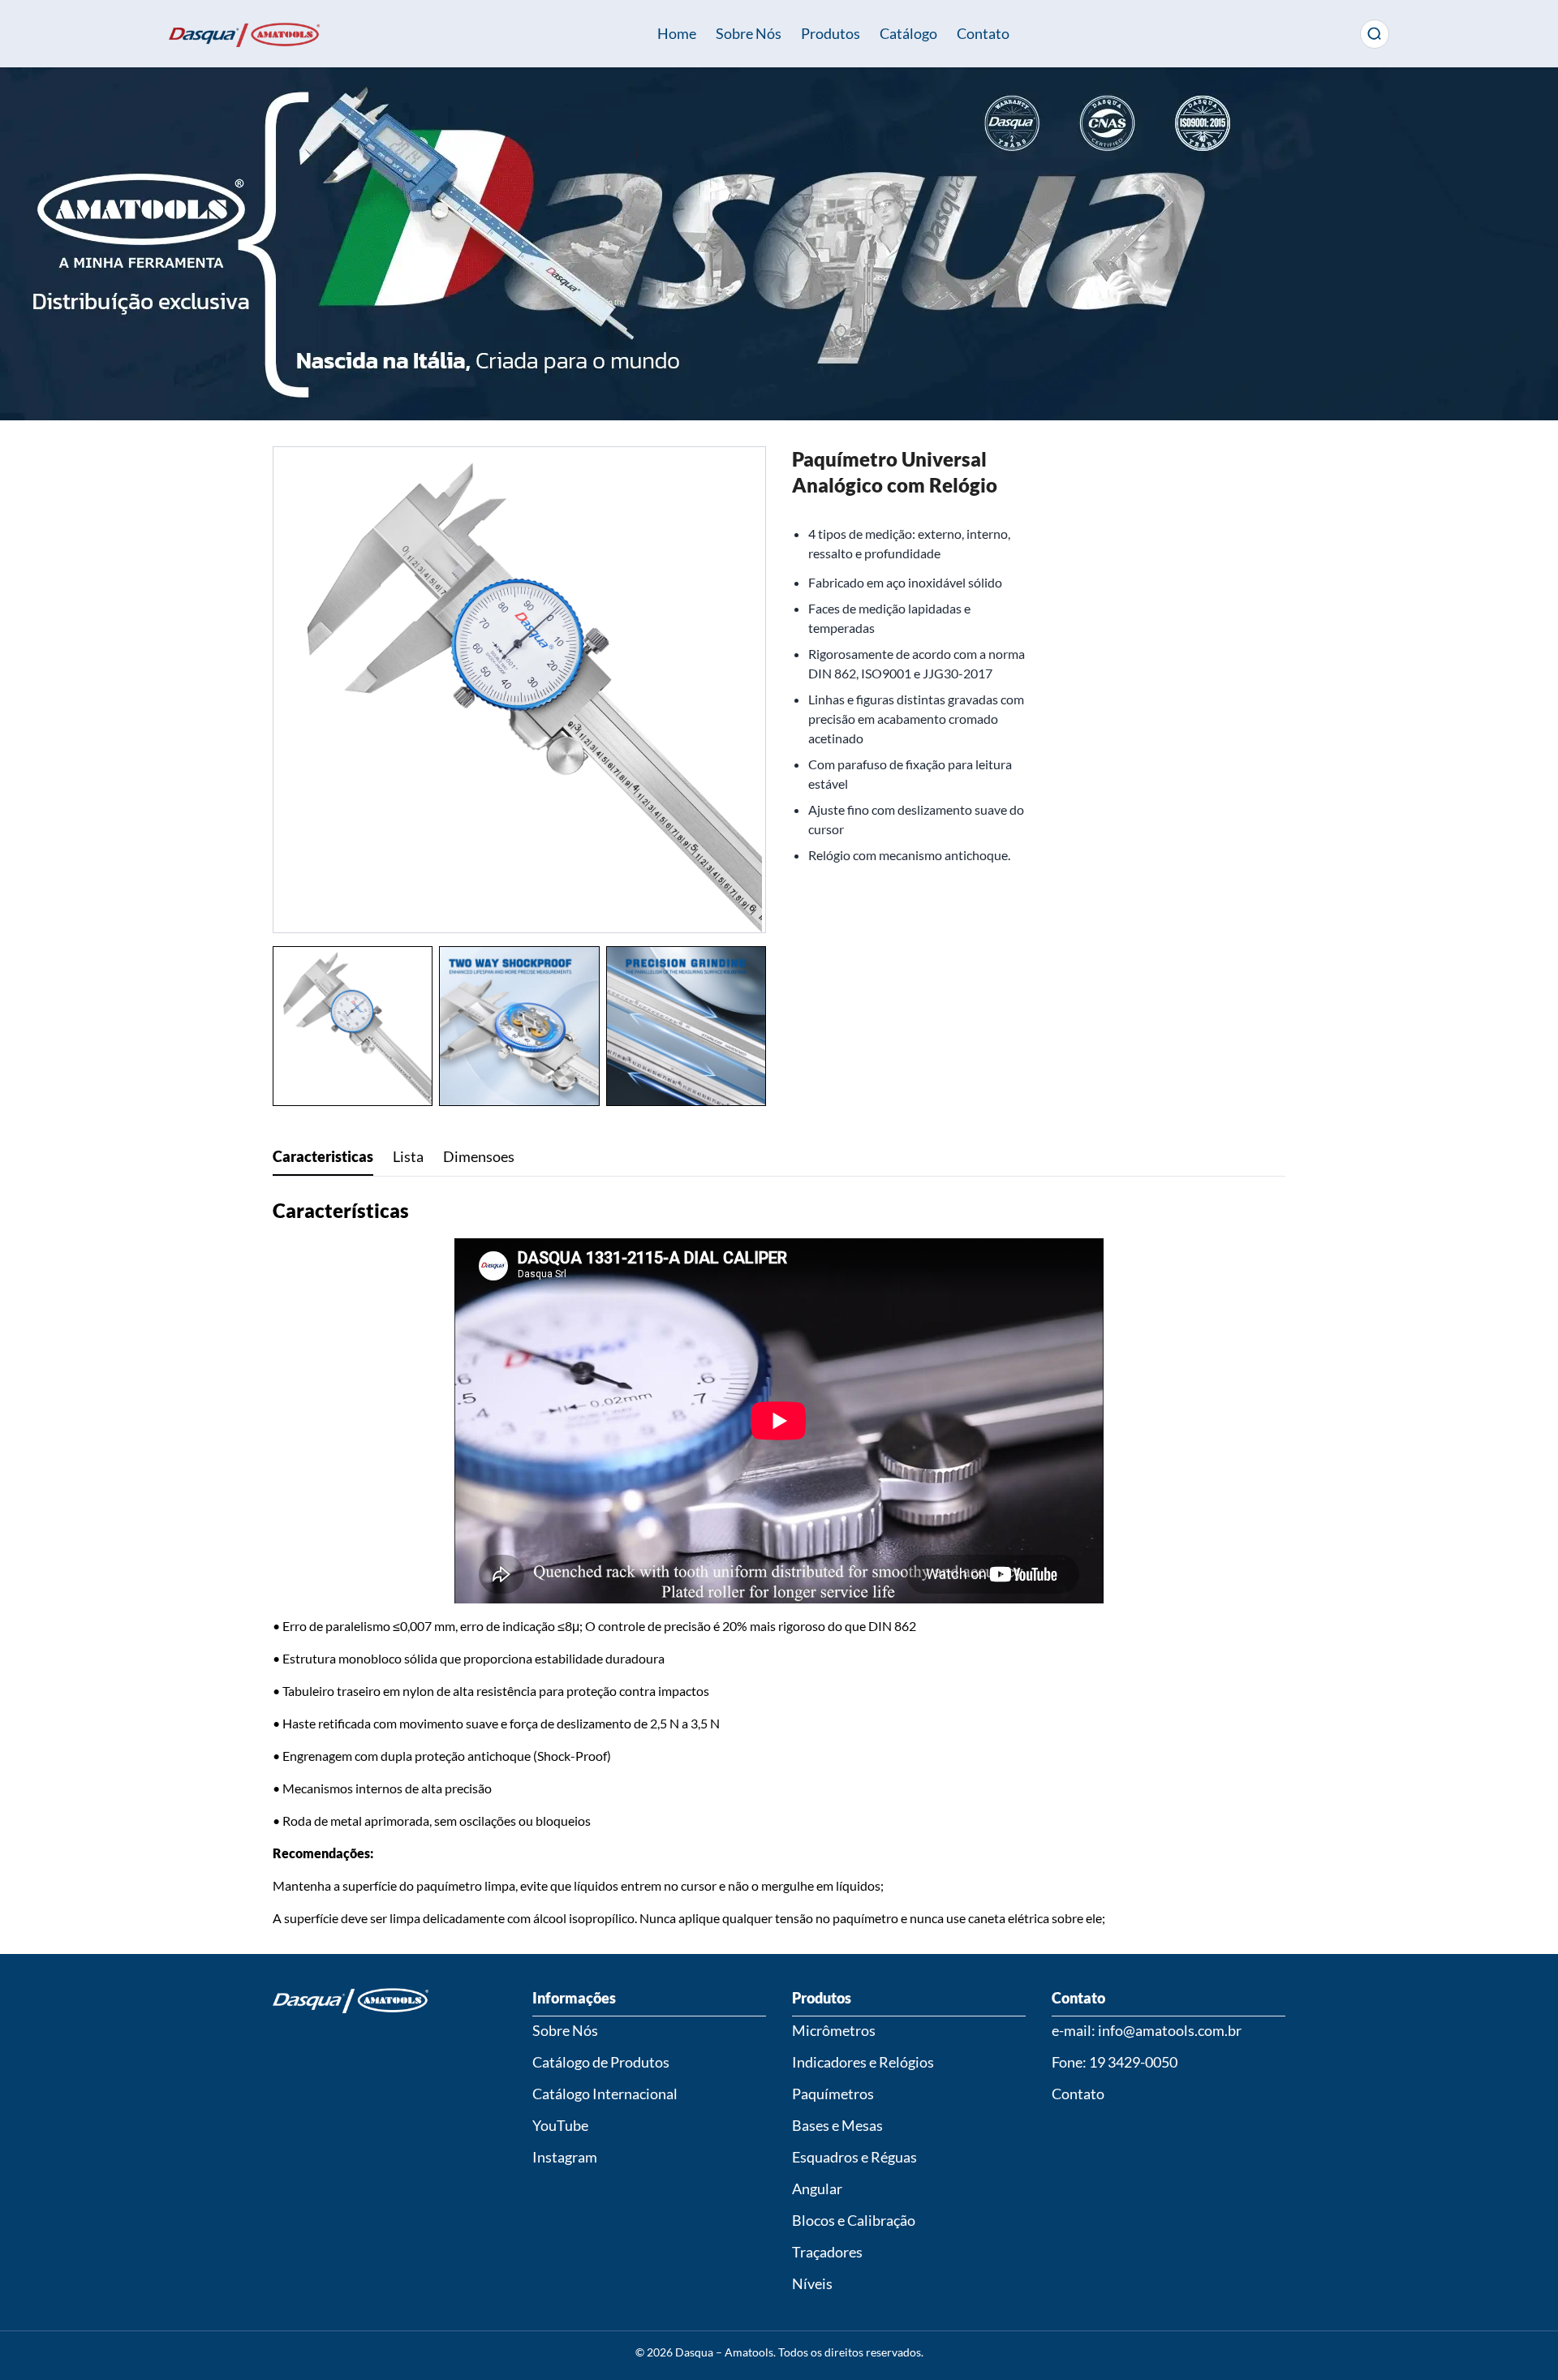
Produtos (831, 33)
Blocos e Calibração (854, 2220)
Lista (408, 1156)
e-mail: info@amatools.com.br (1147, 2030)
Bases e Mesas (837, 2125)
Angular (817, 2188)
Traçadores (827, 2252)
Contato (983, 33)
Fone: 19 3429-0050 (1115, 2062)
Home (677, 33)
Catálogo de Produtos (601, 2062)
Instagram (565, 2157)
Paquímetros (833, 2094)
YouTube (560, 2125)
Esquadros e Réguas (854, 2157)
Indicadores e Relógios (863, 2062)
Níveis (812, 2283)
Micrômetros (834, 2030)
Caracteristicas (323, 1156)
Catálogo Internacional (605, 2094)
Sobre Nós (749, 33)
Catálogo (908, 33)
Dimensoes (479, 1156)
